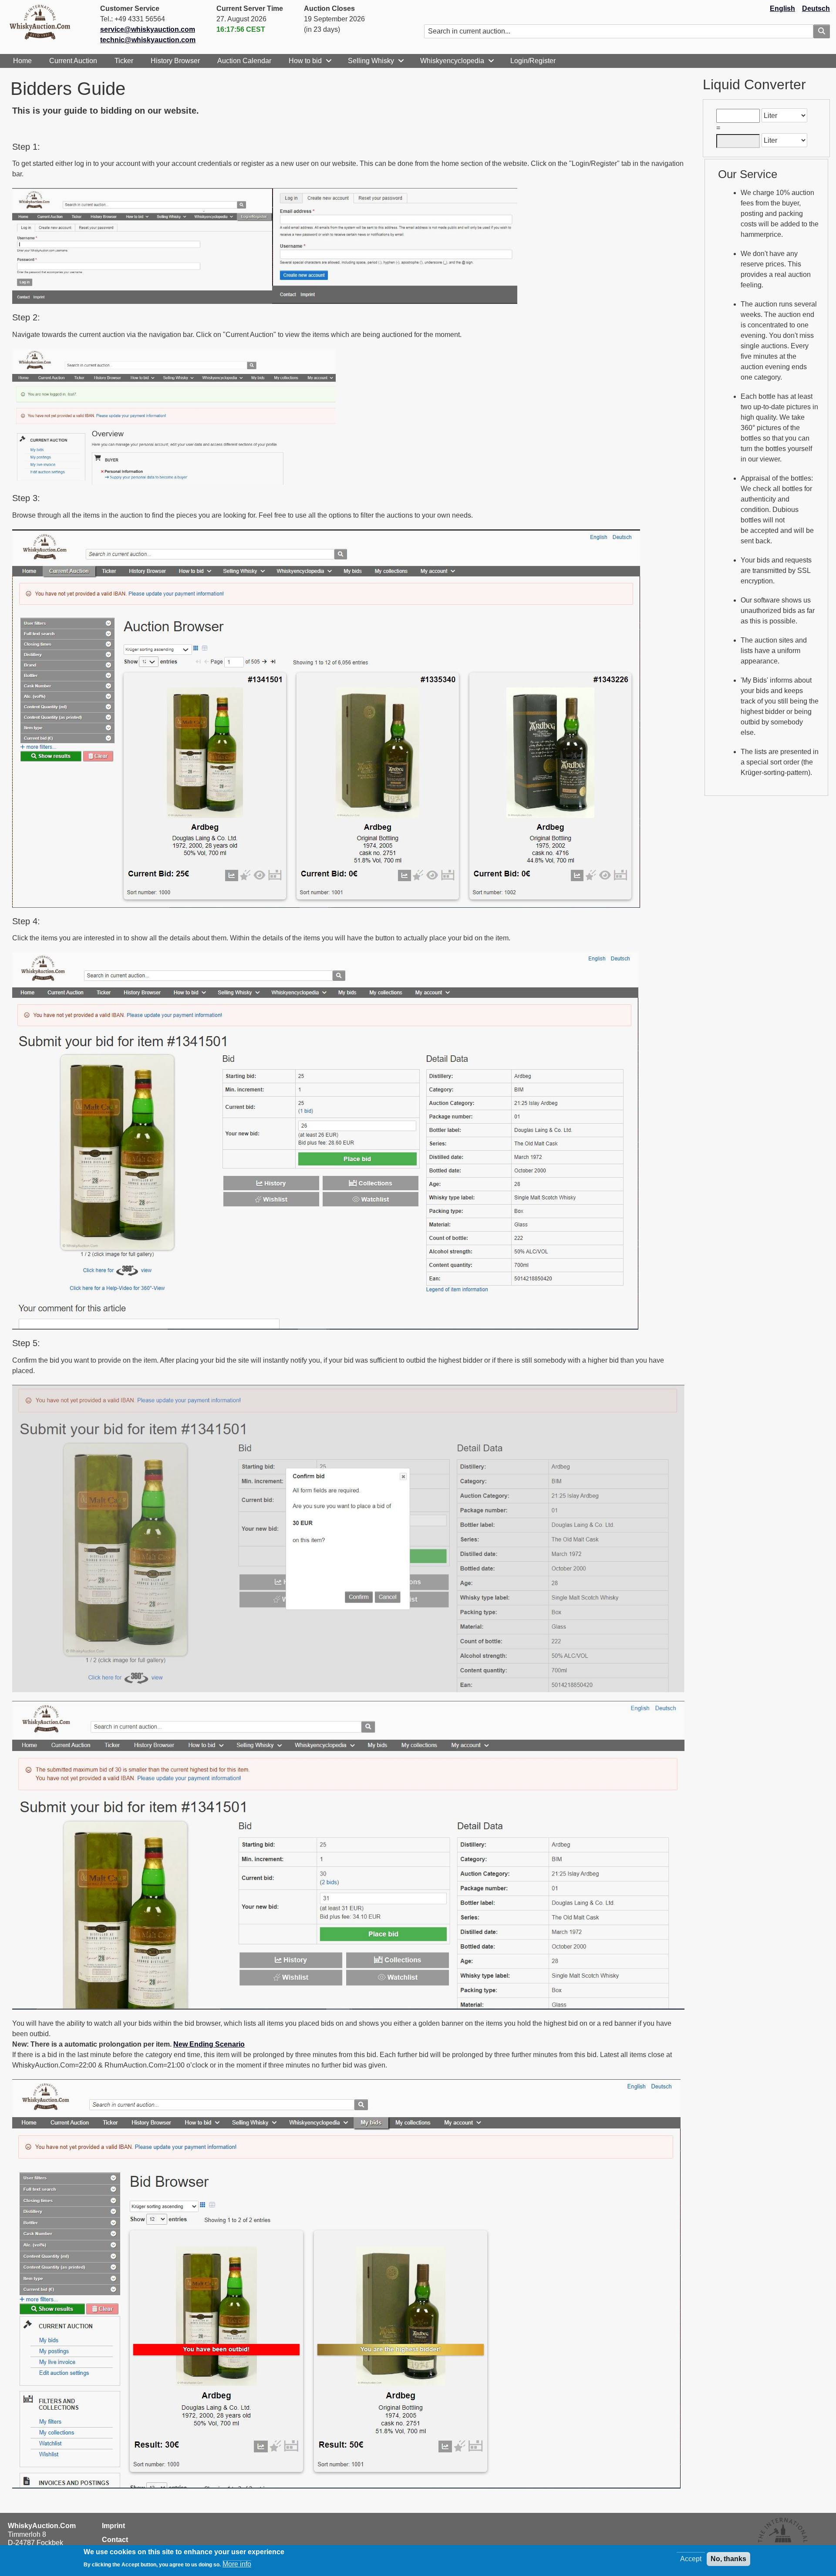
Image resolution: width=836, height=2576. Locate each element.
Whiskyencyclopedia (452, 61)
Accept (691, 2559)
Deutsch (816, 8)
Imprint (113, 2526)
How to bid (305, 61)
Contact (115, 2540)
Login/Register (533, 61)
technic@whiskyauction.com (148, 40)
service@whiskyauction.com (148, 29)
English (782, 8)
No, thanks (728, 2559)
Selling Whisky (371, 61)
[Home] (44, 22)
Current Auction (73, 61)
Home (22, 61)
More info (237, 2564)
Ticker (124, 61)
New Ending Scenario (209, 2044)
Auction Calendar (244, 61)
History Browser (175, 61)
